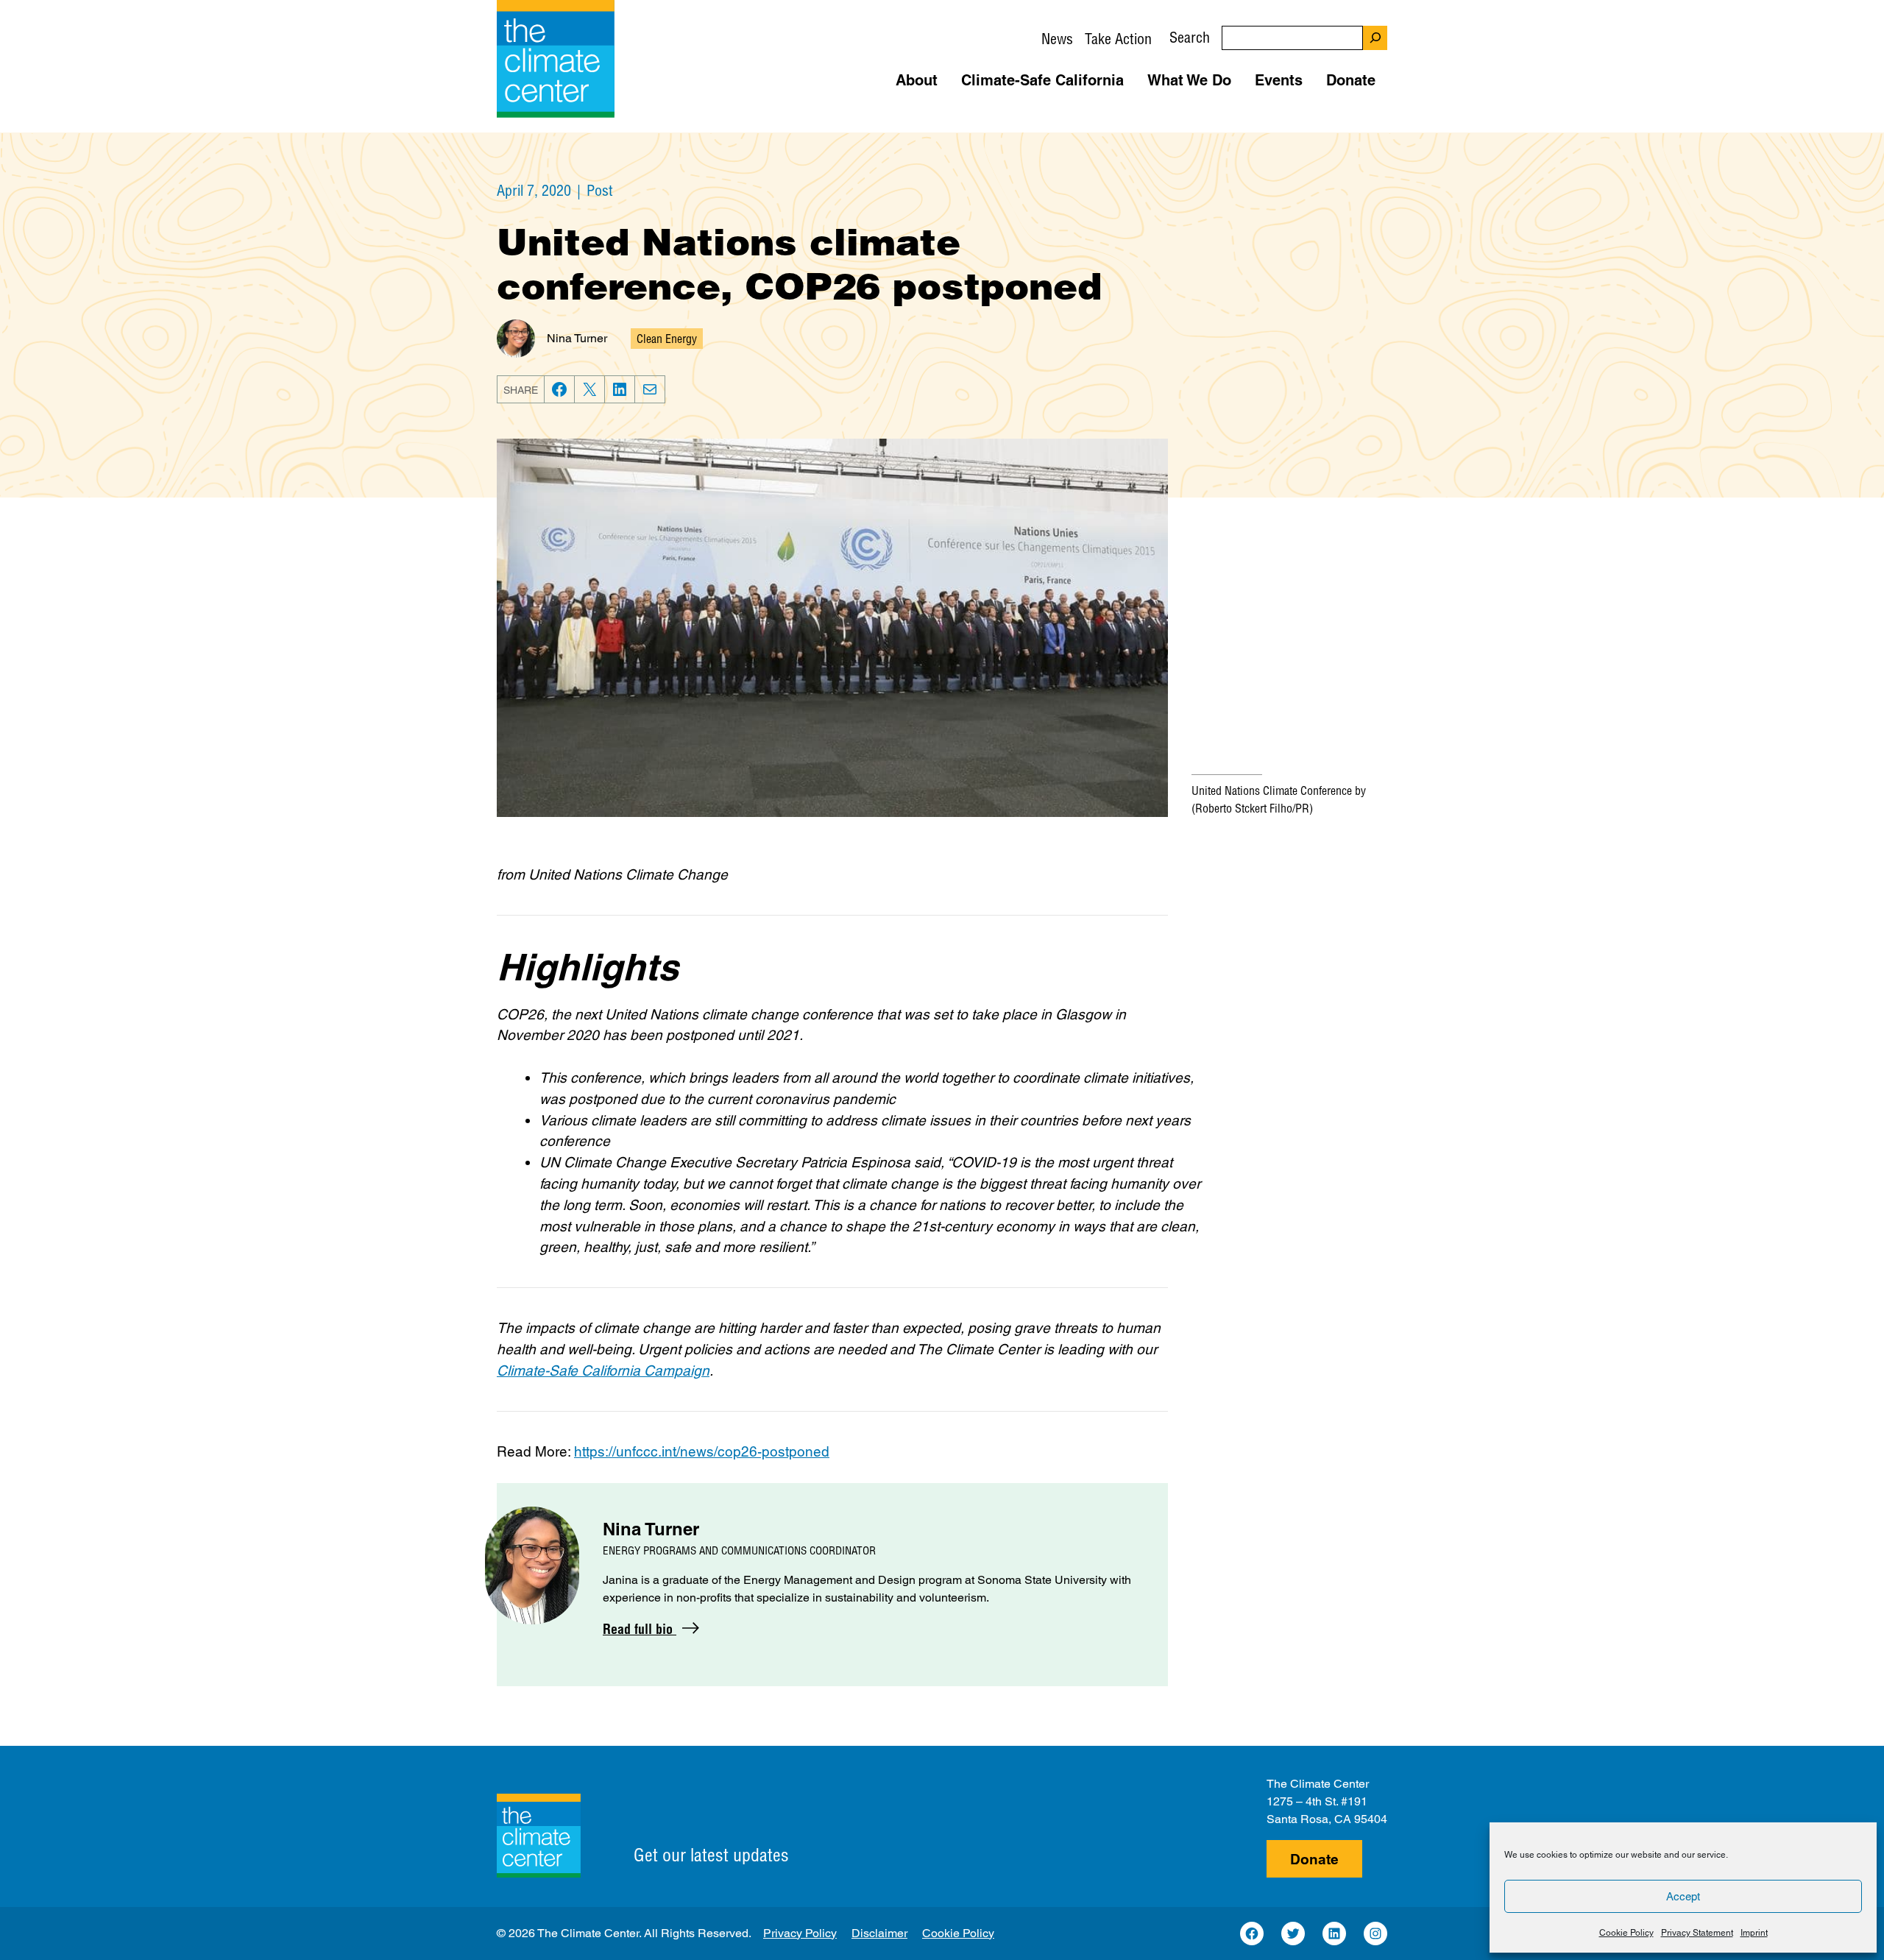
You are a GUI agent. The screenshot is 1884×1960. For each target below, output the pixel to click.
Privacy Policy (800, 1933)
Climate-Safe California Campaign (603, 1370)
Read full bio (640, 1629)
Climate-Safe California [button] (1042, 80)
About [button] (917, 80)
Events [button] (1279, 80)
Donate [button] (1351, 80)
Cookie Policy (1626, 1933)
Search (1190, 37)
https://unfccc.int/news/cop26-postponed (702, 1451)
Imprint (1754, 1933)
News (1057, 39)
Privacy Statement (1697, 1933)
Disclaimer (879, 1933)
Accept (1683, 1896)
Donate (1314, 1859)
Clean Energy (667, 339)
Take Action (1118, 39)
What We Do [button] (1189, 80)
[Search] (1375, 38)
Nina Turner (577, 338)
